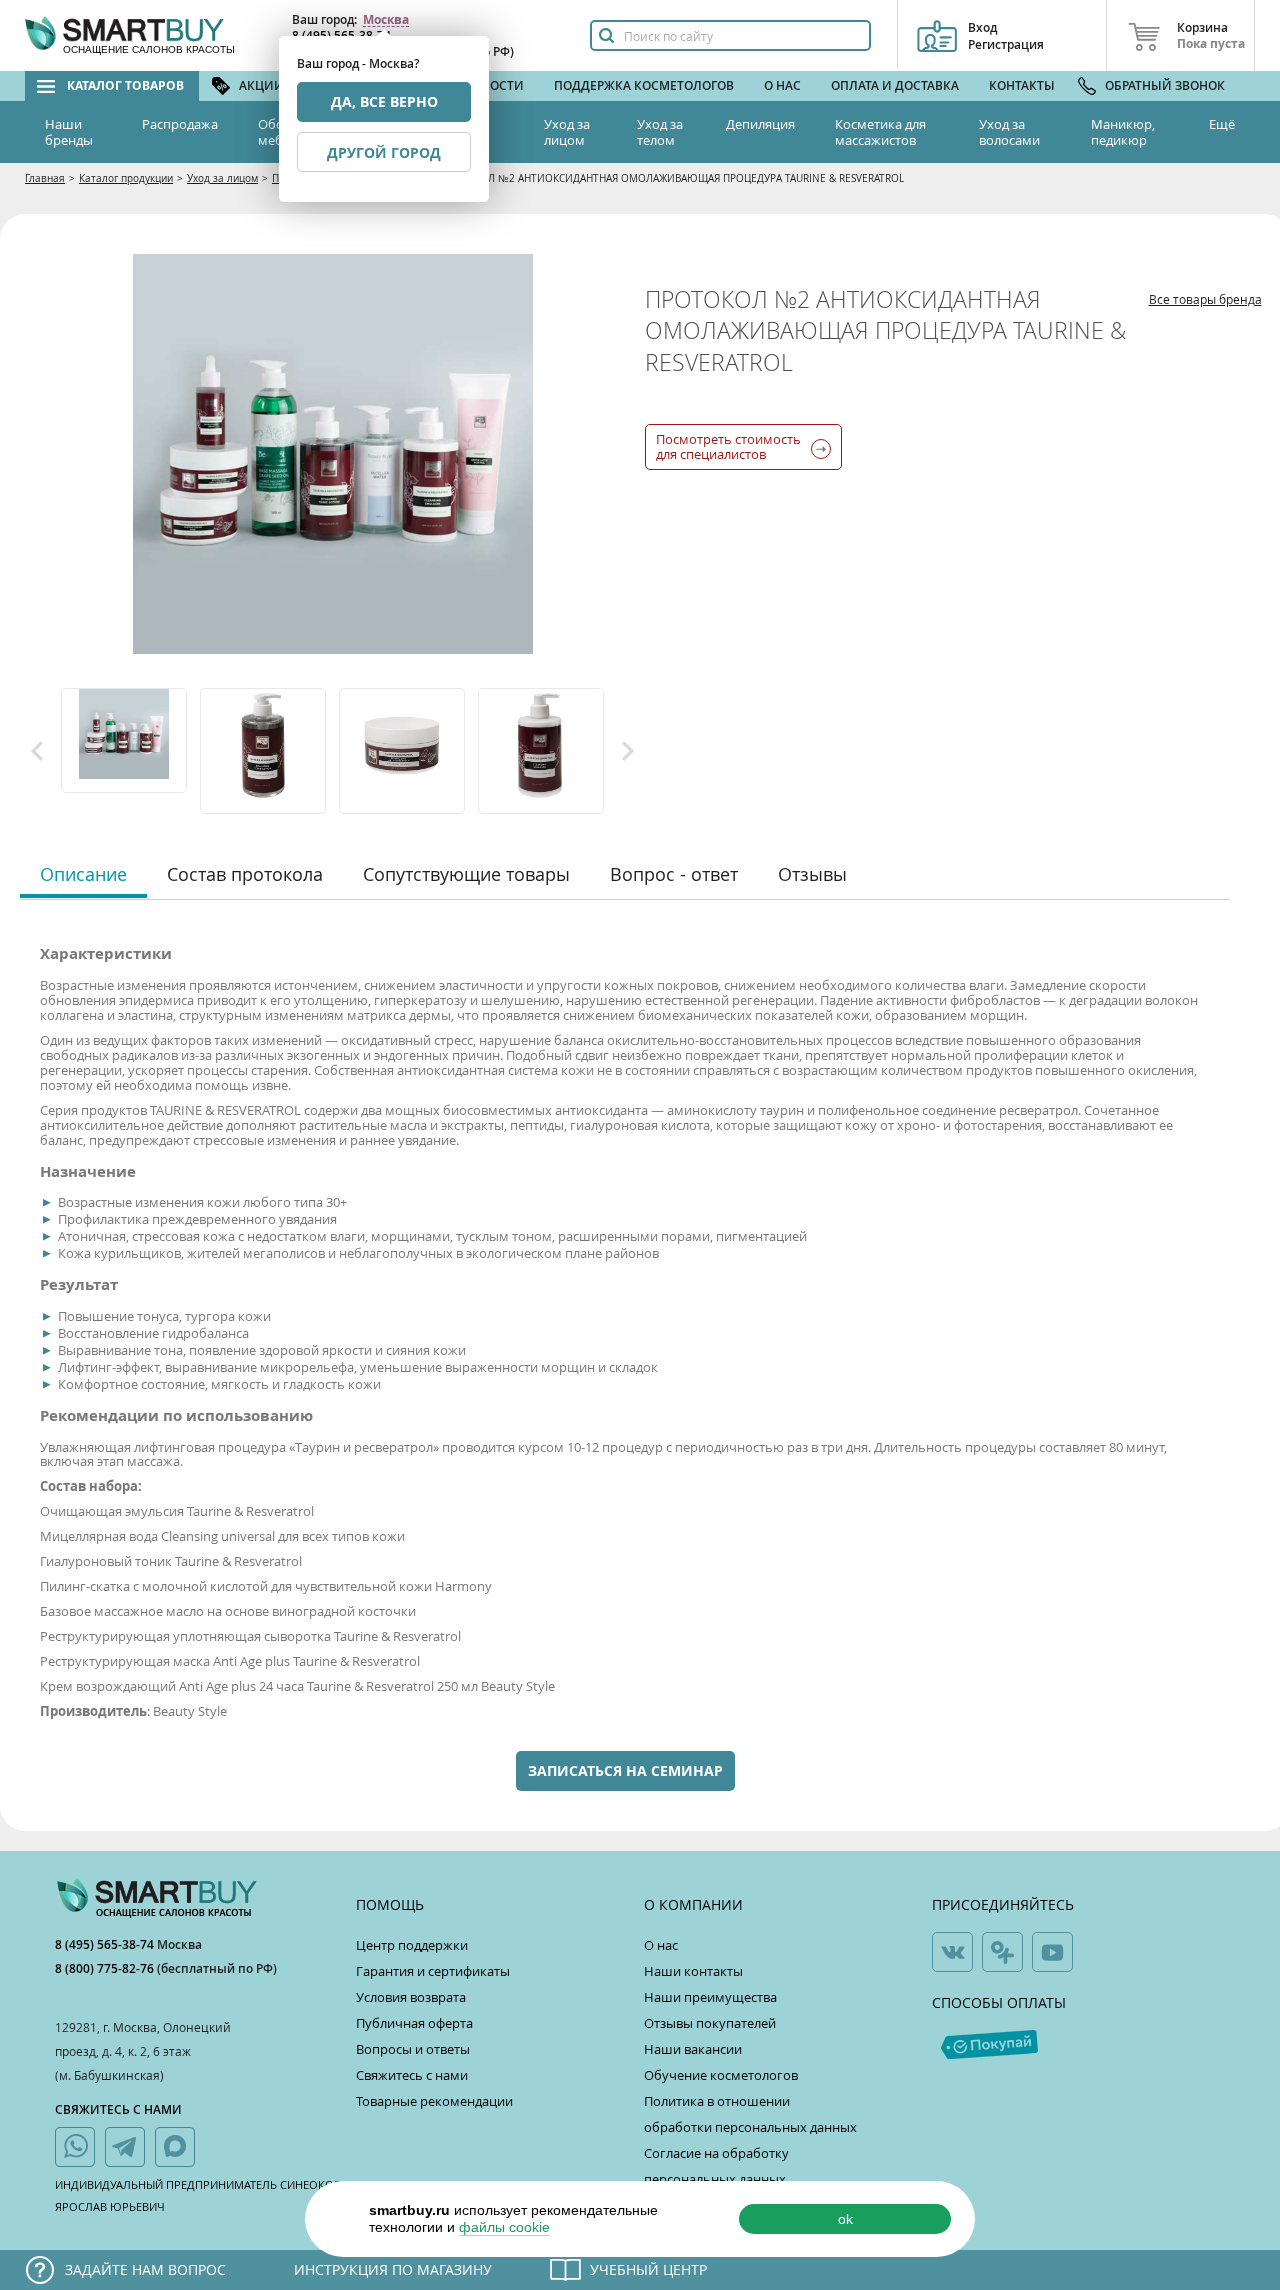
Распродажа (180, 124)
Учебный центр (648, 2269)
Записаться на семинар (625, 1770)
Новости (494, 85)
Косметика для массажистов (880, 132)
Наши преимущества (710, 1997)
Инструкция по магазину (393, 2269)
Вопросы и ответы (413, 2049)
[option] (125, 740)
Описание (83, 874)
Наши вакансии (693, 2049)
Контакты (1022, 85)
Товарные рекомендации (434, 2101)
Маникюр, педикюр (1123, 132)
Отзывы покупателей (710, 2023)
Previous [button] (37, 751)
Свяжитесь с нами (412, 2075)
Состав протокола (245, 874)
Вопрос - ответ (674, 874)
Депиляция (760, 124)
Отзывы (812, 874)
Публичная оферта (414, 2023)
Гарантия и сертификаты (433, 1971)
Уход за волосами (1009, 132)
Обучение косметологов (721, 2075)
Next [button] (628, 751)
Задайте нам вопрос (145, 2269)
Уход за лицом (567, 132)
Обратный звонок (1165, 85)
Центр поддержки (412, 1945)
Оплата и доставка (895, 85)
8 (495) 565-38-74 (106, 1944)
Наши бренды (69, 132)
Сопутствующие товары (466, 874)
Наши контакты (693, 1971)
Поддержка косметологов (644, 85)
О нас (782, 85)
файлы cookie (504, 2227)
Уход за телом (660, 132)
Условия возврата (411, 1997)
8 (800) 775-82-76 (106, 1968)
